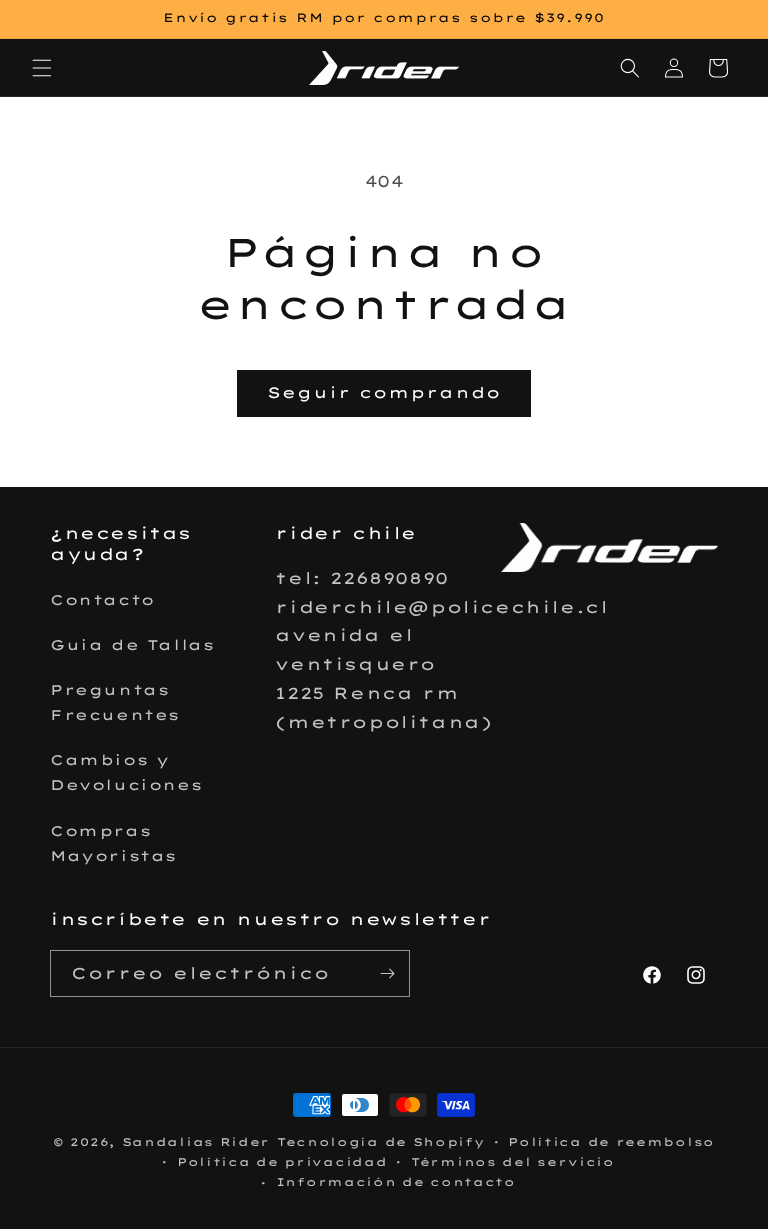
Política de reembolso (611, 1142)
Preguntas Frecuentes (115, 702)
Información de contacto (396, 1182)
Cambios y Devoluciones (126, 772)
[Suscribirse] (387, 973)
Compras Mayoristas (113, 843)
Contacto (102, 600)
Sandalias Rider (196, 1142)
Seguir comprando (384, 392)
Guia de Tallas (132, 645)
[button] (42, 68)
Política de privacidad (282, 1162)
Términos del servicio (513, 1162)
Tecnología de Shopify (381, 1142)
